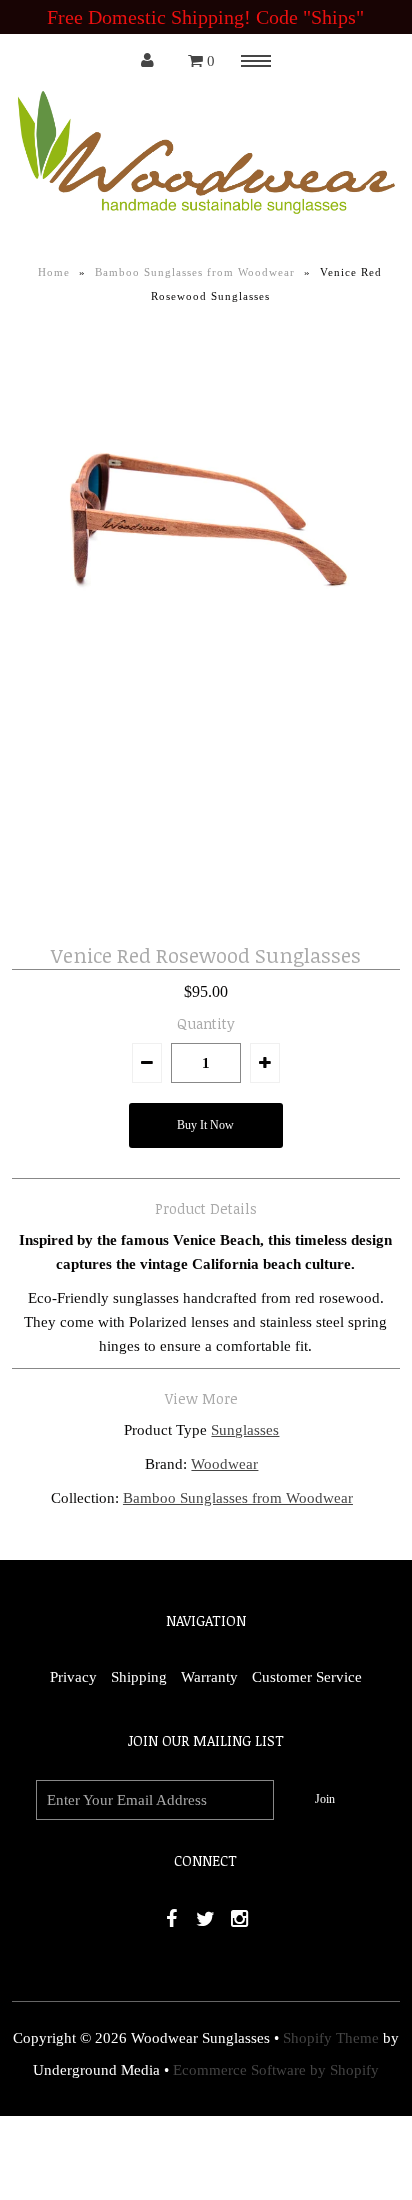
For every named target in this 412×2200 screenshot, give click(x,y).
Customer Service (307, 1677)
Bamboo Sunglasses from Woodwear (195, 272)
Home (54, 272)
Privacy (73, 1677)
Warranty (209, 1677)
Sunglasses (245, 1430)
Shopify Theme (331, 2038)
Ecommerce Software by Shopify (276, 2070)
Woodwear (224, 1464)
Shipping (139, 1677)
